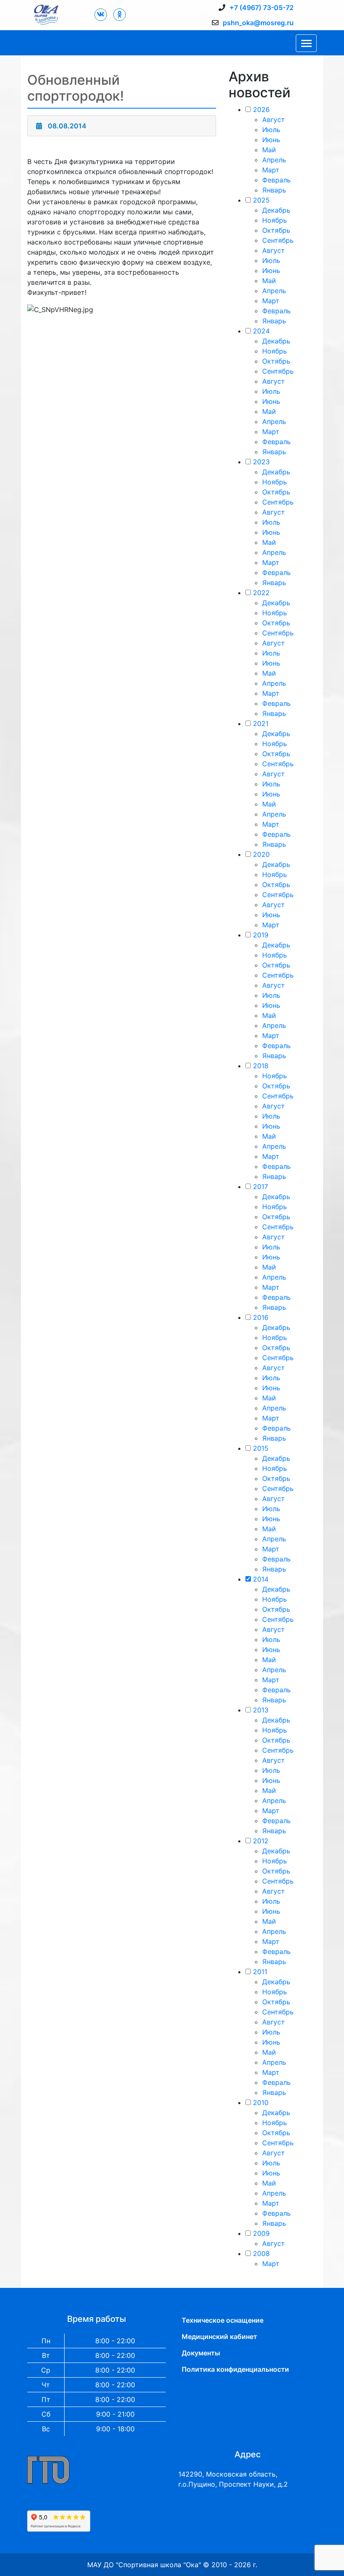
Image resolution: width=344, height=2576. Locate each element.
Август (274, 120)
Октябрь (276, 230)
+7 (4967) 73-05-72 (262, 8)
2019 (261, 935)
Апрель (274, 160)
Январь (274, 190)
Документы (201, 2353)
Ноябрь (275, 220)
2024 (261, 331)
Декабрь (276, 210)
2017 (261, 1187)
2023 (261, 462)
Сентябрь (278, 240)
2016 (261, 1317)
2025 (261, 200)
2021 (261, 723)
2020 (261, 854)
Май (269, 150)
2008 (261, 2253)
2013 (261, 1710)
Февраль (276, 180)
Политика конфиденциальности (235, 2369)
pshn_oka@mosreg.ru (258, 23)
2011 (260, 1972)
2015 (261, 1448)
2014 (261, 1579)
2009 (261, 2233)
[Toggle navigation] (306, 43)
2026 (261, 109)
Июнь (271, 140)
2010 (261, 2102)
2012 (261, 1841)
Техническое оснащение (223, 2320)
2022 (261, 593)
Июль (271, 130)
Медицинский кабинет (219, 2337)
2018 (261, 1066)
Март (271, 170)
